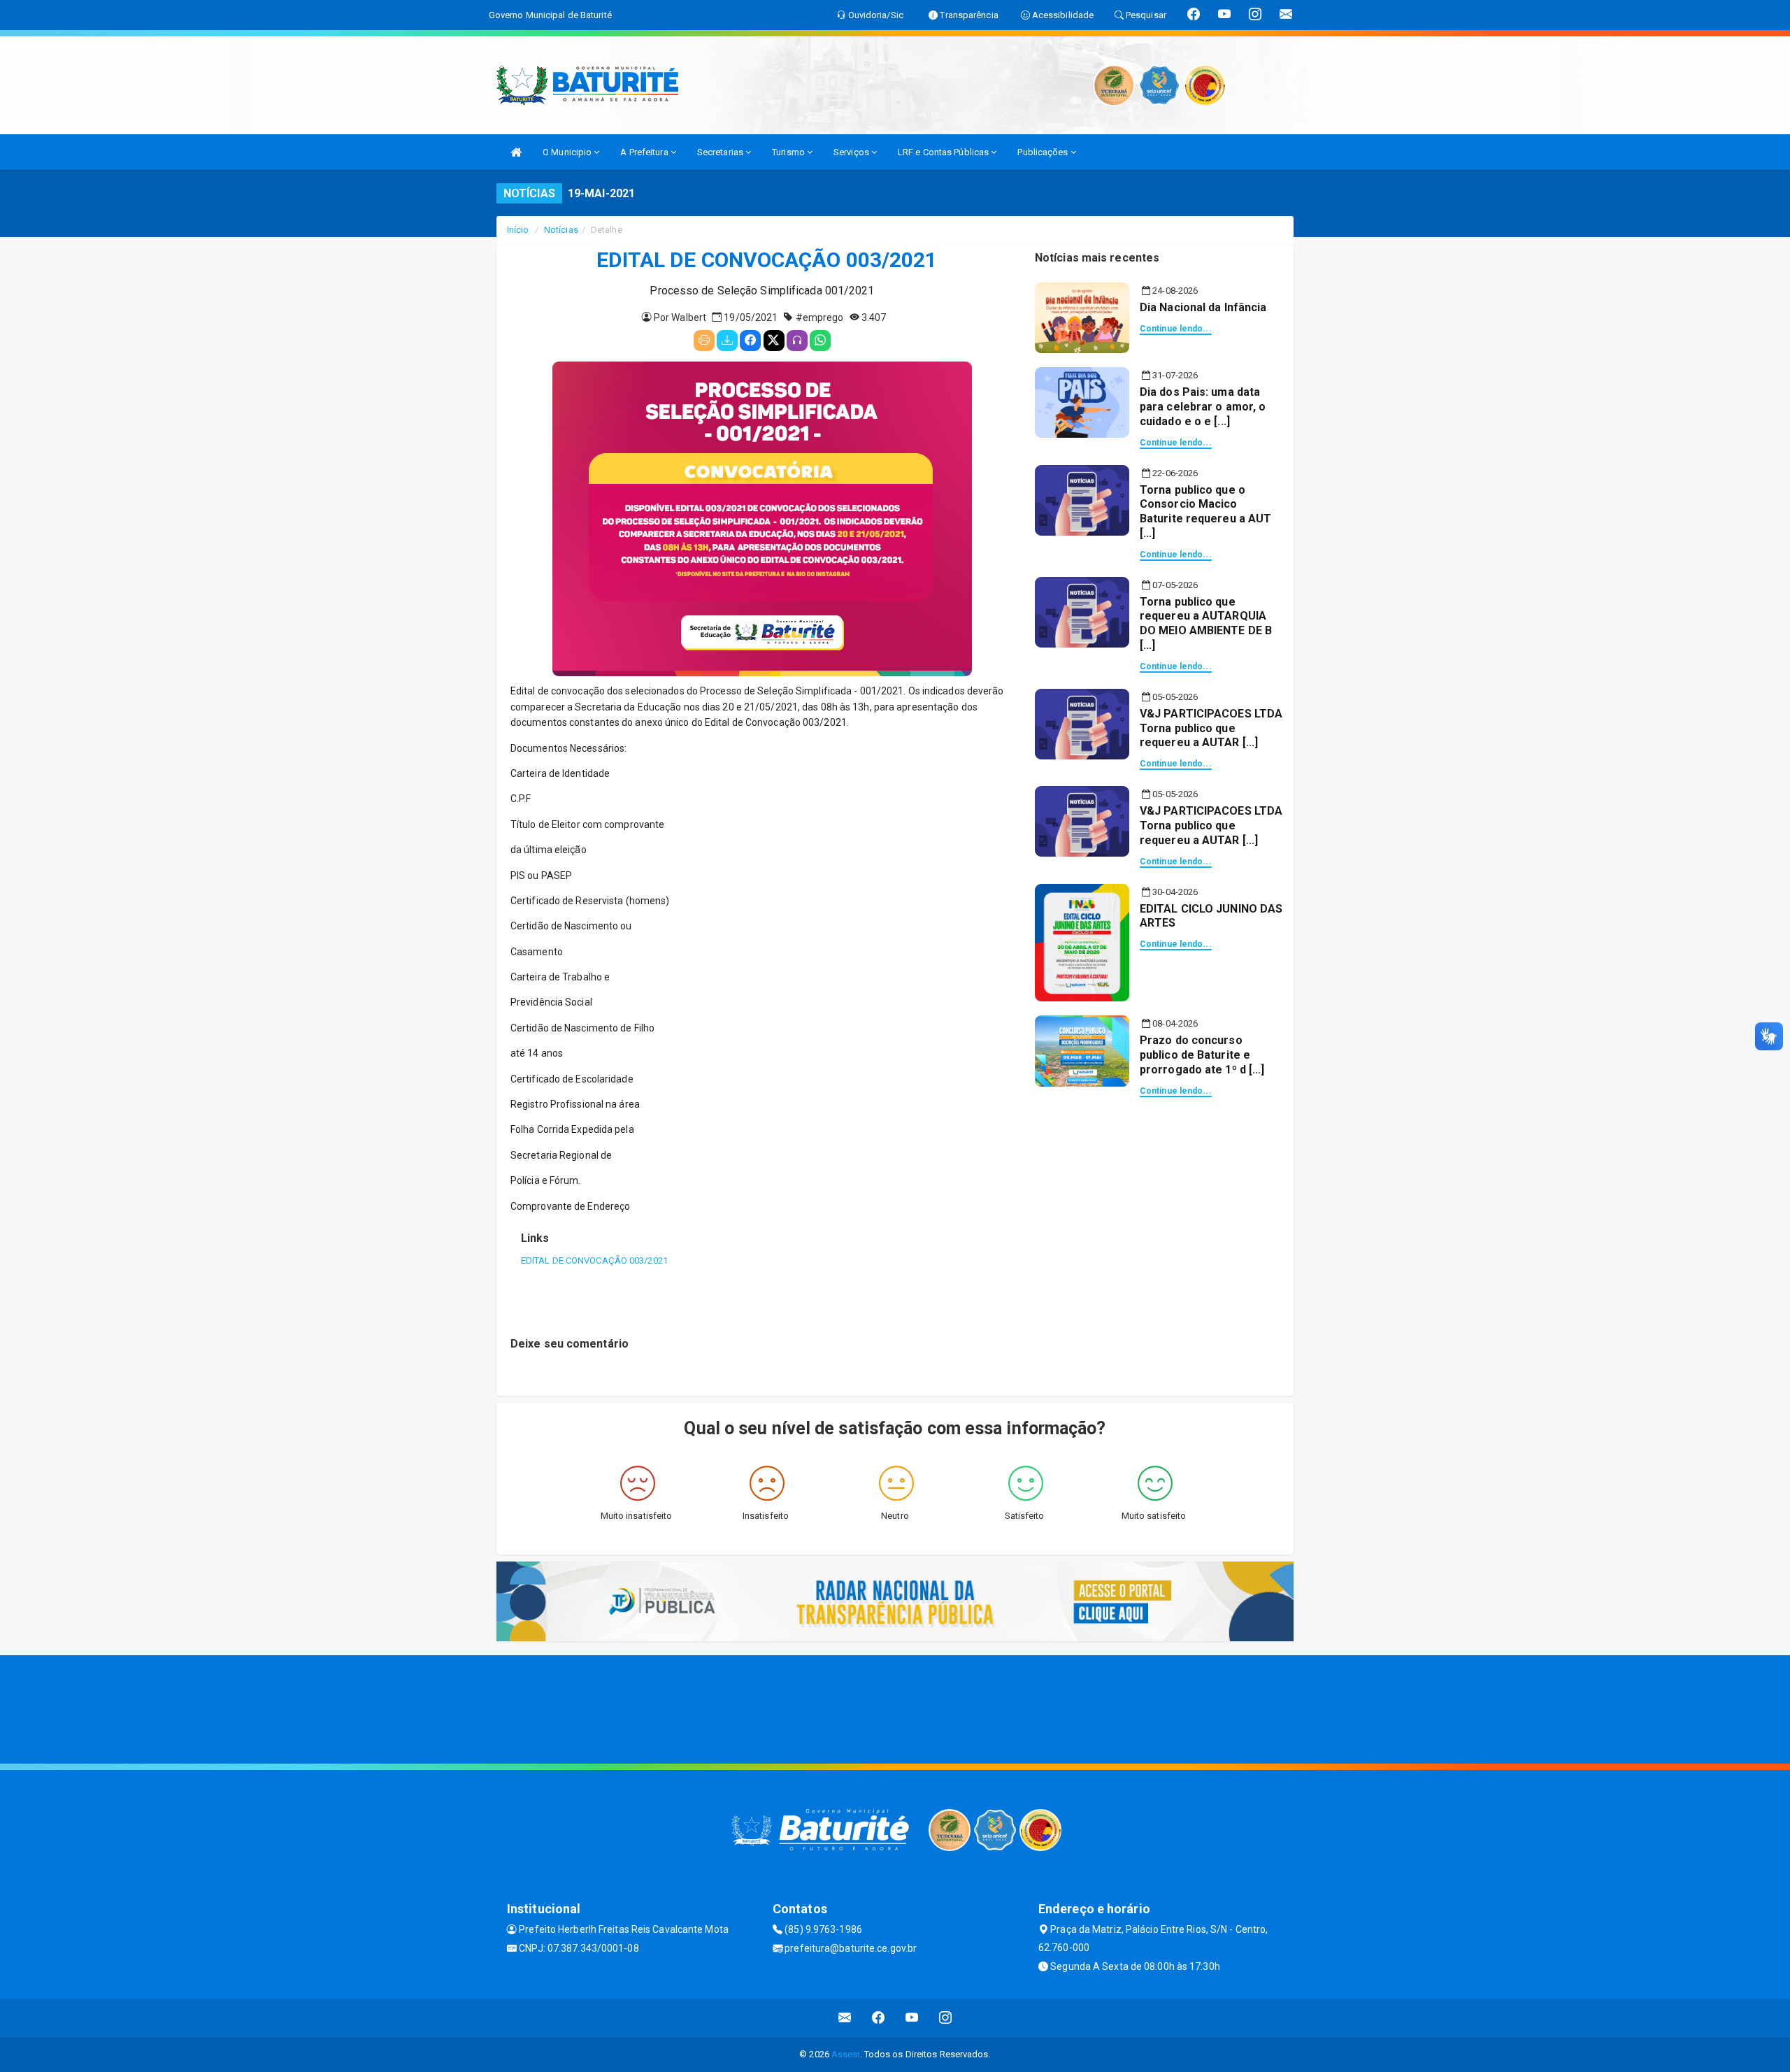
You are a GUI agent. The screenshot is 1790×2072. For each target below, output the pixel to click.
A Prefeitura (645, 152)
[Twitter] (774, 341)
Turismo (789, 152)
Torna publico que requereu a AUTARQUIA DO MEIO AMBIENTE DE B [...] (1206, 623)
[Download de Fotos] (727, 341)
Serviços (852, 152)
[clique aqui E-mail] (845, 2018)
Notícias (561, 230)
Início (518, 230)
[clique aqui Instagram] (946, 2018)
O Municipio (568, 152)
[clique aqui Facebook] (879, 2018)
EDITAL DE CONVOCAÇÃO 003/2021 (594, 1260)
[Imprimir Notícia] (704, 341)
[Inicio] (516, 152)
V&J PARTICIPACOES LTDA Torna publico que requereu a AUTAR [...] (1211, 728)
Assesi (846, 2054)
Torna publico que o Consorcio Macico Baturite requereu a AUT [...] (1205, 512)
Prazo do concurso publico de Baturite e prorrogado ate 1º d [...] (1202, 1055)
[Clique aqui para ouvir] (797, 341)
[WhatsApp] (820, 341)
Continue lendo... (1176, 329)
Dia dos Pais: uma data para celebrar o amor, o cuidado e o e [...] (1203, 407)
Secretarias (721, 152)
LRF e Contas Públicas (944, 152)
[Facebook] (750, 341)
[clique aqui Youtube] (912, 2018)
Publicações (1044, 152)
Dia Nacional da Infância (1203, 307)
